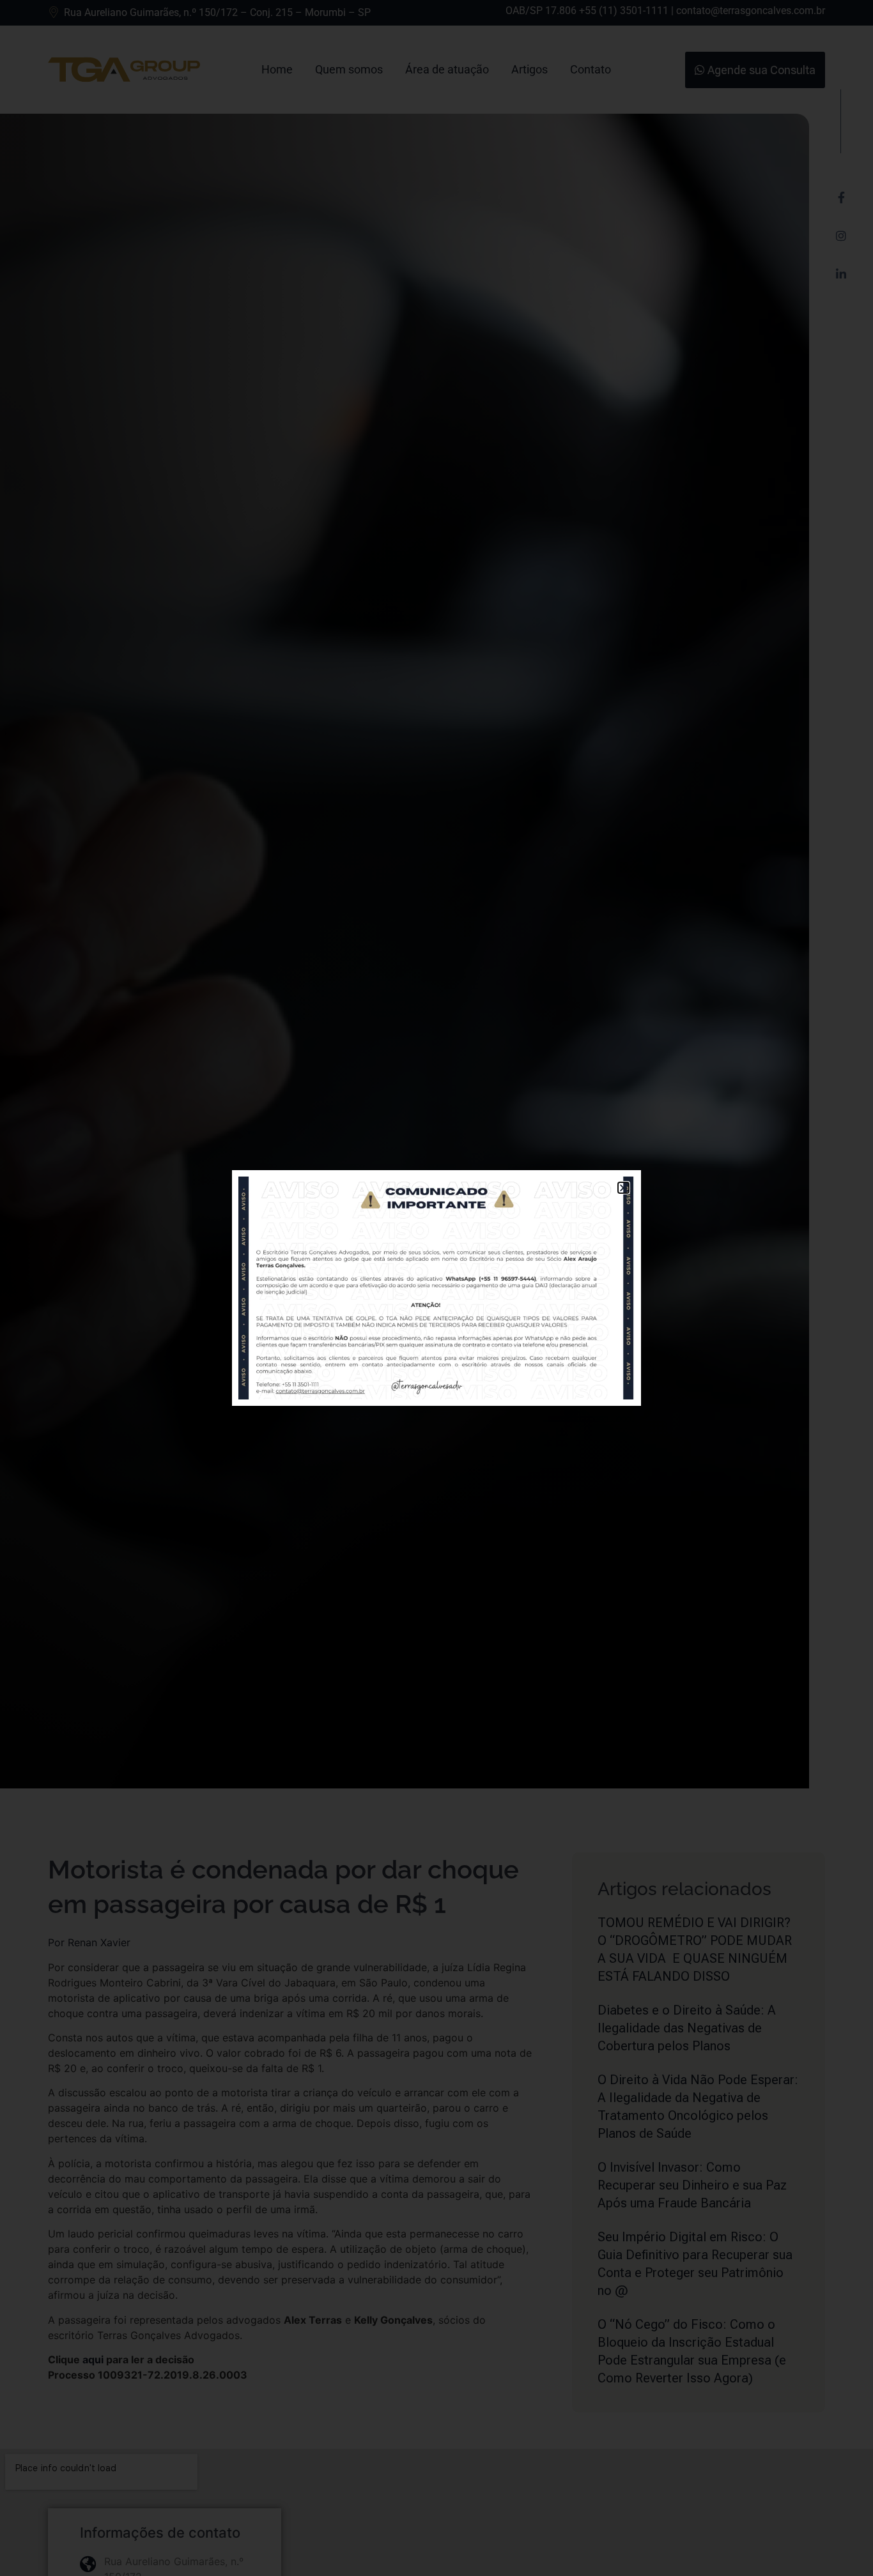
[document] (436, 1288)
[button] (623, 1188)
